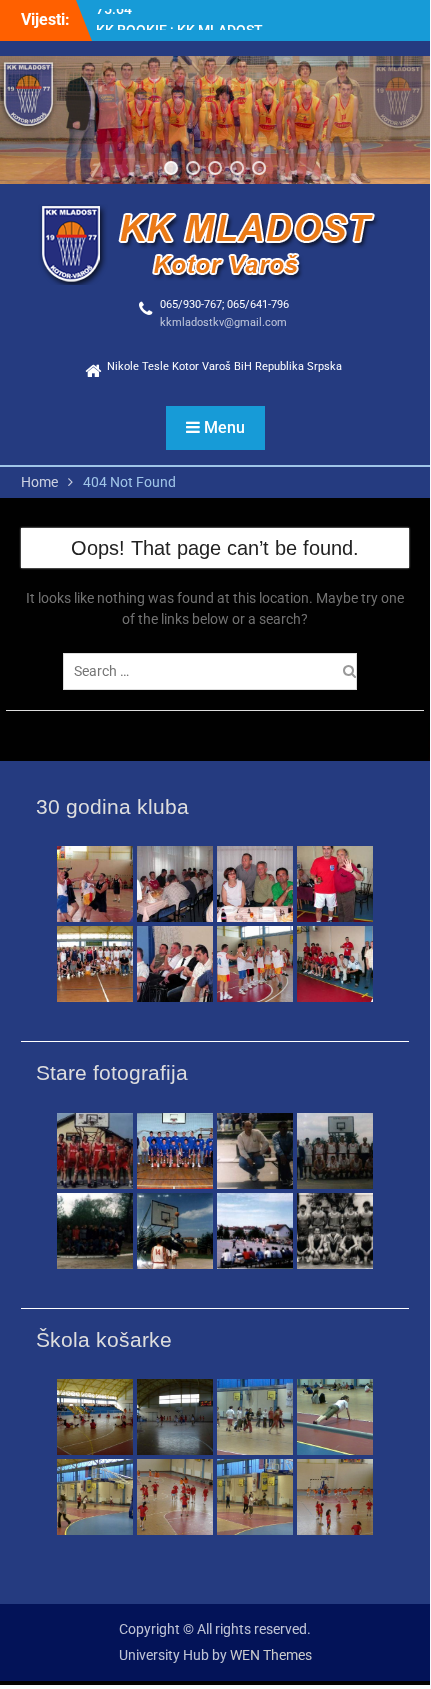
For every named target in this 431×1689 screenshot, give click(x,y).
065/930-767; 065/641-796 (224, 304)
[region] (215, 120)
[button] (171, 168)
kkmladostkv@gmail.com (223, 322)
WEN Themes (271, 1655)
